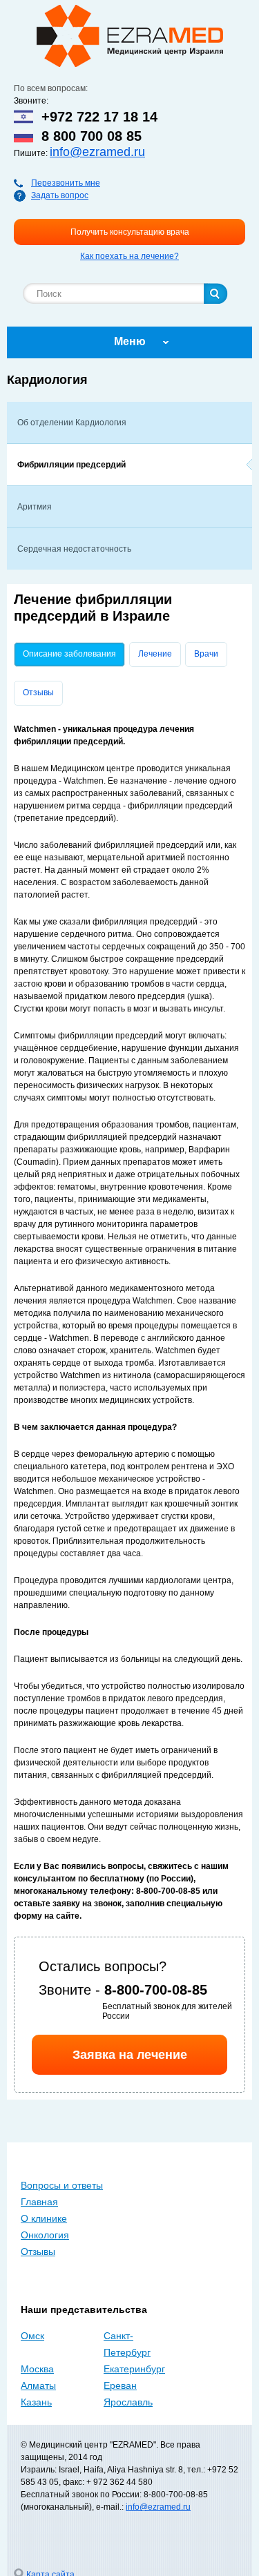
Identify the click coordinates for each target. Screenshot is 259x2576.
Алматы (38, 2385)
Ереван (120, 2385)
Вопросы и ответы (62, 2185)
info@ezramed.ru (97, 152)
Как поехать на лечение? (129, 256)
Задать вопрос (60, 195)
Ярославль (128, 2402)
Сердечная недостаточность (74, 549)
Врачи (206, 654)
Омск (32, 2336)
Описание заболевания (74, 654)
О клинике (44, 2218)
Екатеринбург (134, 2369)
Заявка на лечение (130, 2055)
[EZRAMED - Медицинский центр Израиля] (130, 36)
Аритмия (35, 507)
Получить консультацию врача (130, 232)
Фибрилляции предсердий (71, 465)
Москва (37, 2369)
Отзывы (38, 693)
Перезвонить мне (66, 183)
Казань (36, 2402)
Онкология (45, 2235)
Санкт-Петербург (127, 2344)
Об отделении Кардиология (72, 423)
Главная (39, 2202)
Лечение (155, 654)
